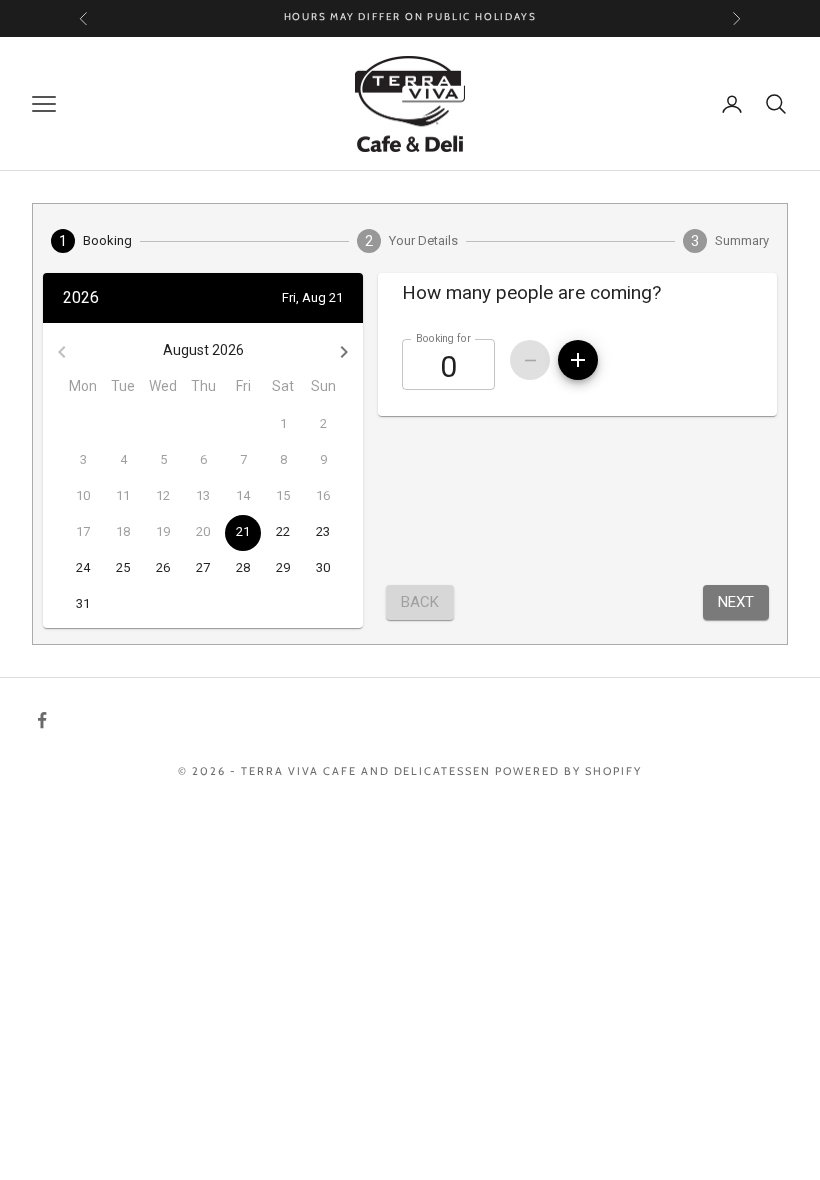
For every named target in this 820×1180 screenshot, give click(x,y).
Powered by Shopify (568, 771)
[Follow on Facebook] (42, 720)
